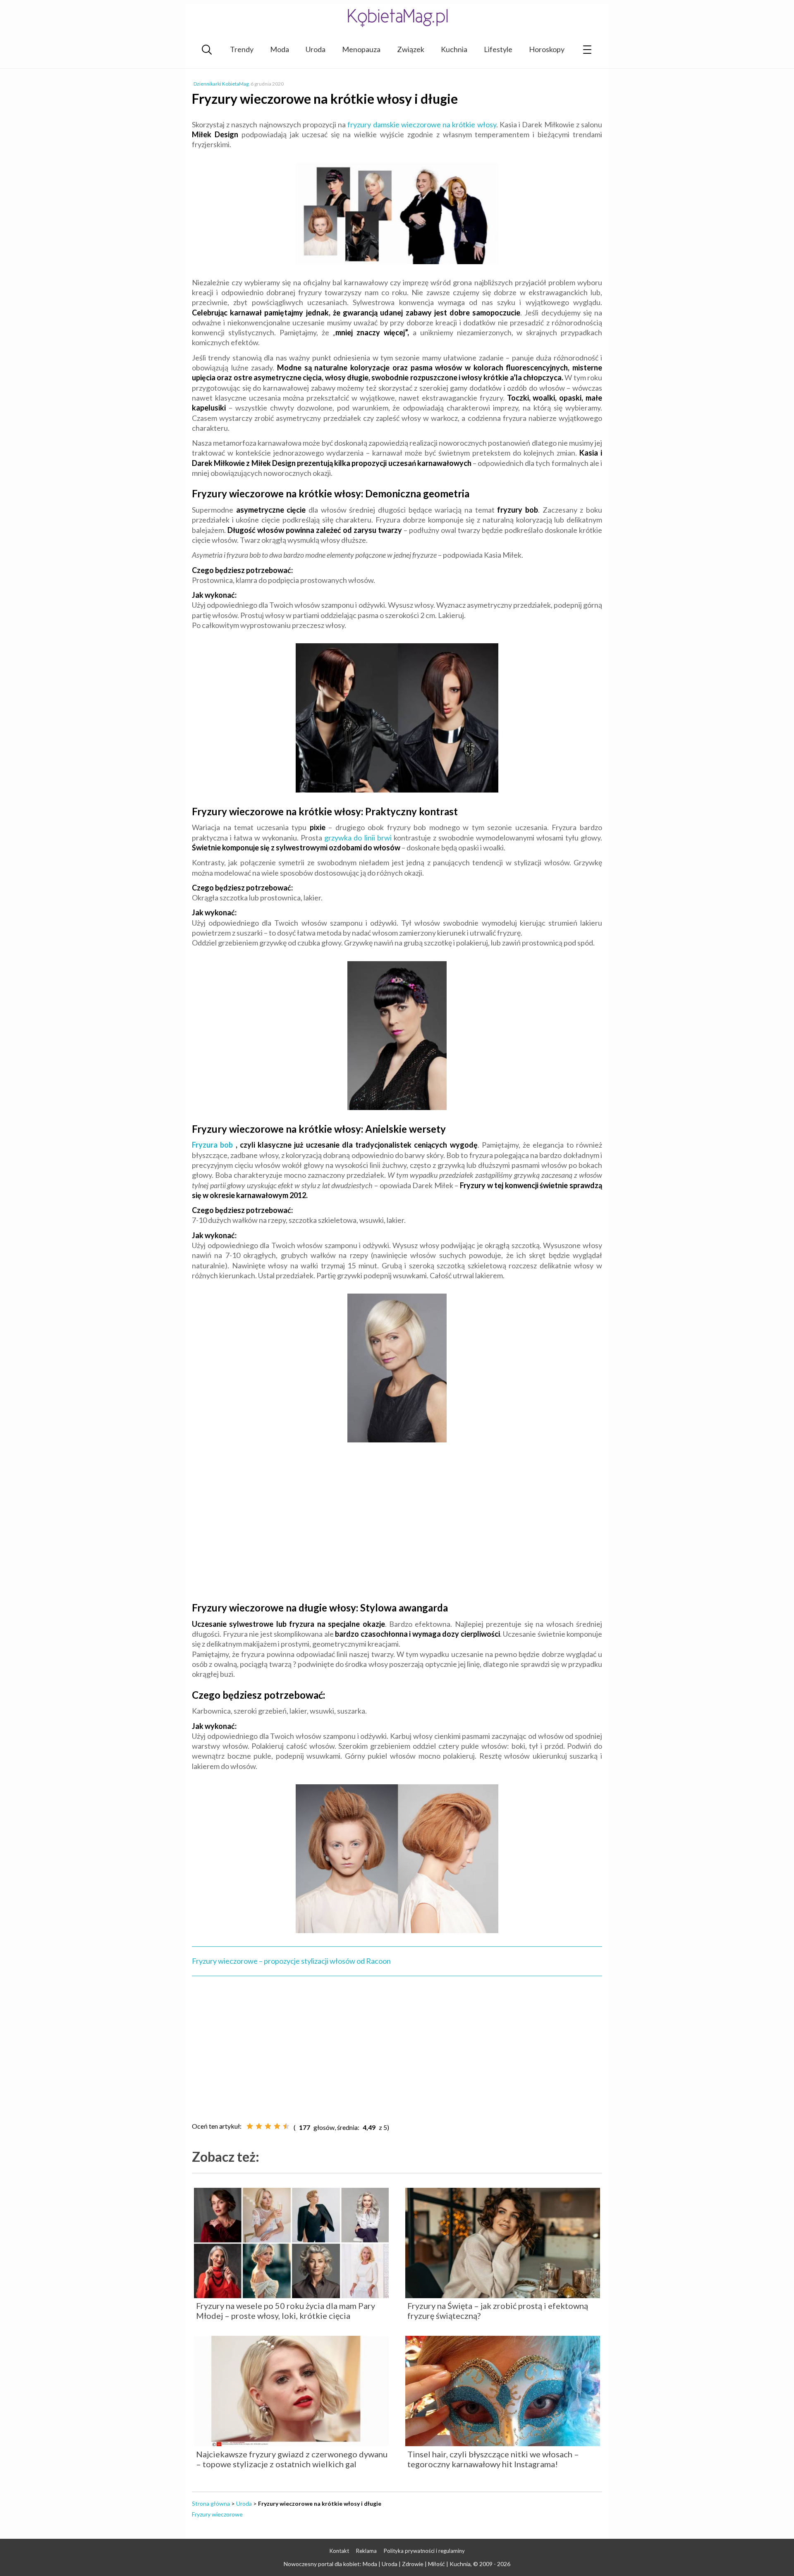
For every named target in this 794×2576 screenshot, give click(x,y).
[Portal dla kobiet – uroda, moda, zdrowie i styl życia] (397, 18)
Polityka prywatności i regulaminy (424, 2551)
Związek (411, 49)
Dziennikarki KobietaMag (221, 84)
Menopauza (361, 49)
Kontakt (339, 2551)
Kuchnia (454, 49)
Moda (280, 49)
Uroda (316, 49)
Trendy (242, 49)
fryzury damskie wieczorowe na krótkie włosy (422, 124)
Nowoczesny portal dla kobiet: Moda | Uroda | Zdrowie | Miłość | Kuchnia (377, 2564)
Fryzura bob (212, 1145)
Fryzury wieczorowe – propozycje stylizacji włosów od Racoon (291, 1961)
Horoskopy (547, 49)
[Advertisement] (397, 1532)
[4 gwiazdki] (277, 2126)
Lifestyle (498, 49)
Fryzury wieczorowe (217, 2514)
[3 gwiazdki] (268, 2126)
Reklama (366, 2551)
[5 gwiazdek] (286, 2126)
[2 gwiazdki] (259, 2126)
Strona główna (211, 2503)
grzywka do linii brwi (358, 838)
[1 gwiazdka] (250, 2126)
